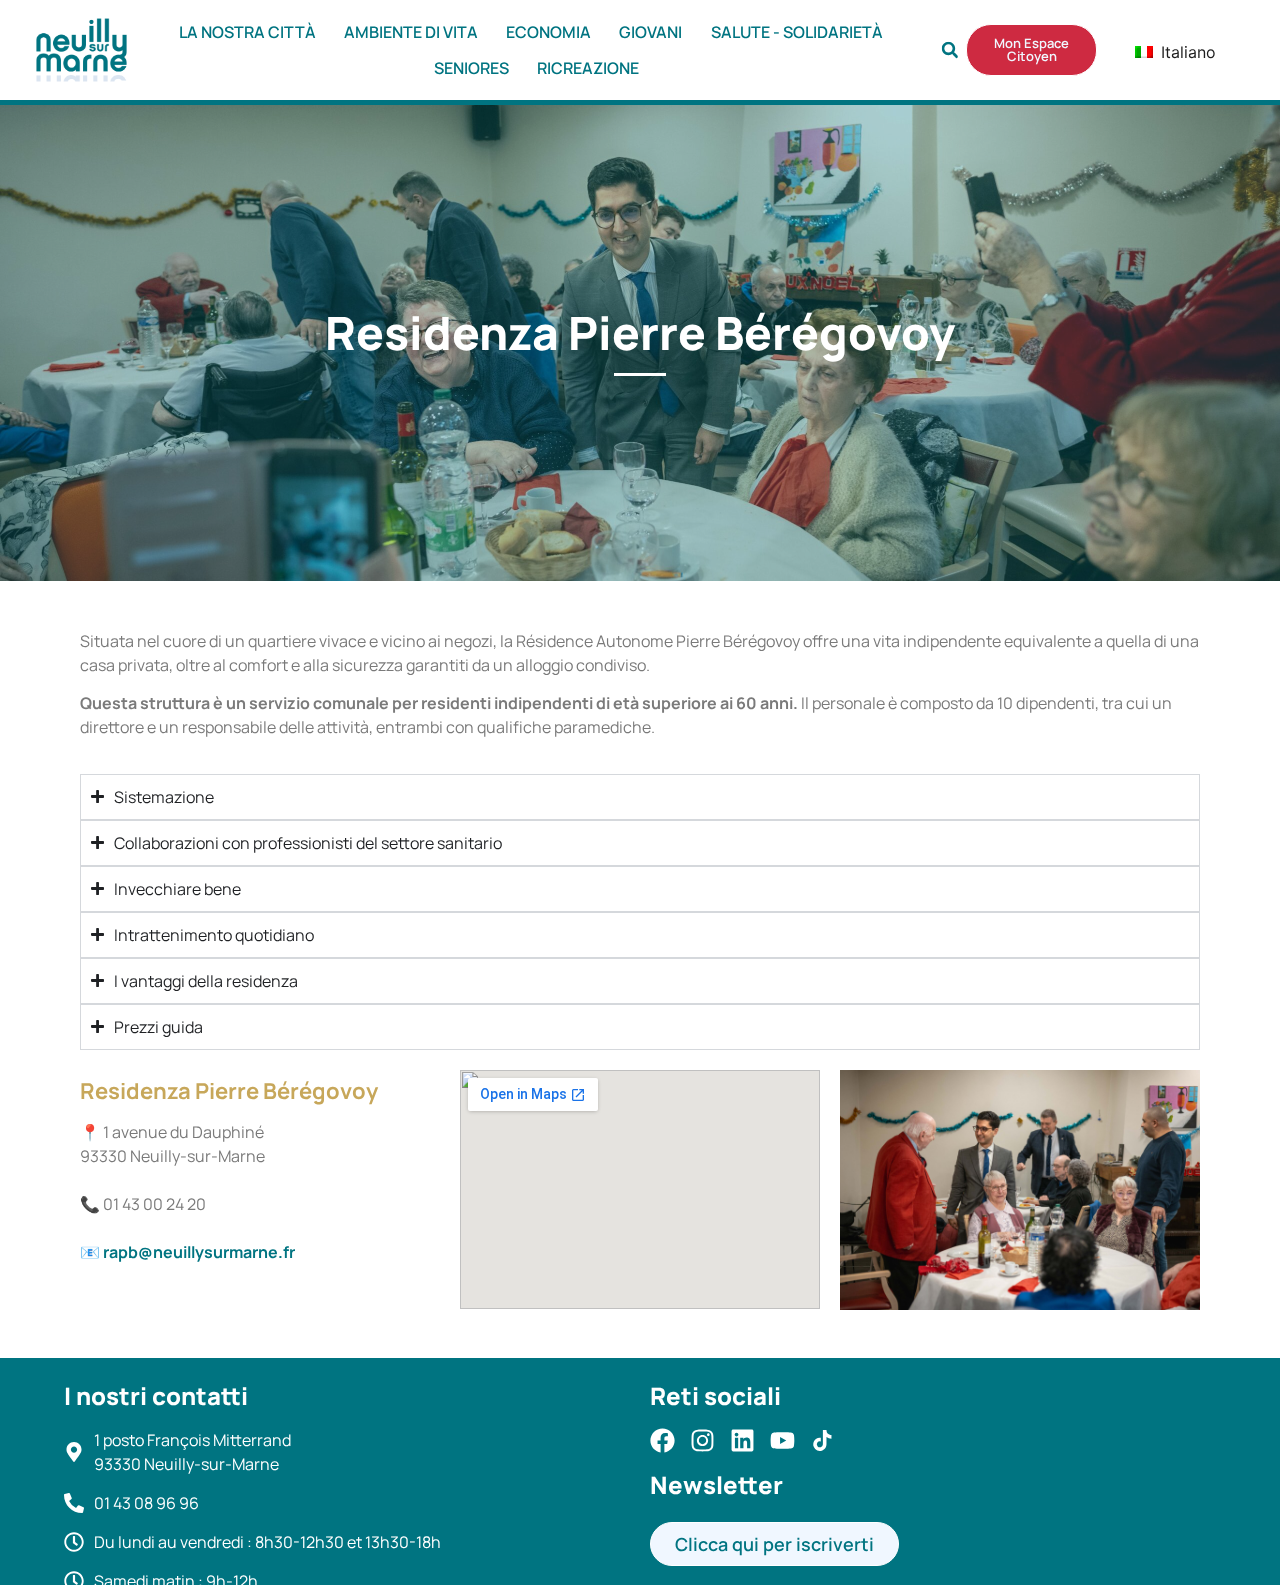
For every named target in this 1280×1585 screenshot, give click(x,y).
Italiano (1171, 52)
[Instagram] (702, 1440)
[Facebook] (662, 1440)
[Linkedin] (742, 1440)
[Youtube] (782, 1440)
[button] (950, 50)
